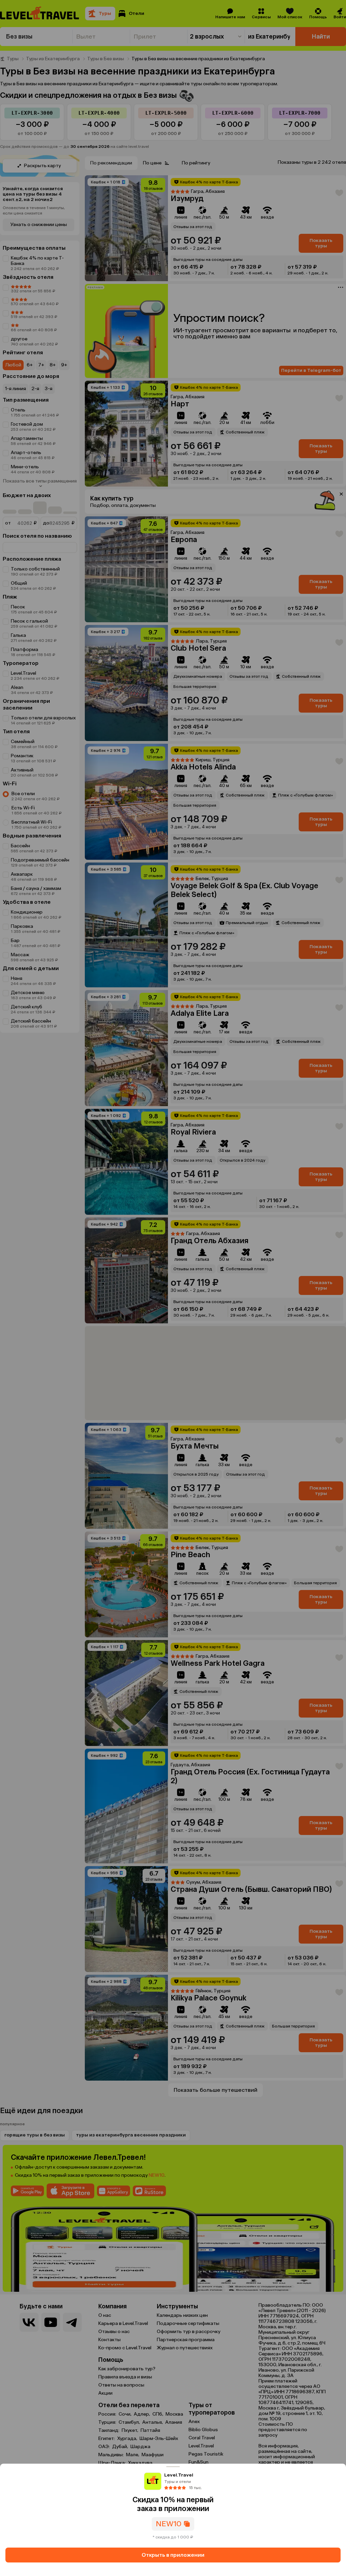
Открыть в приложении (173, 2555)
